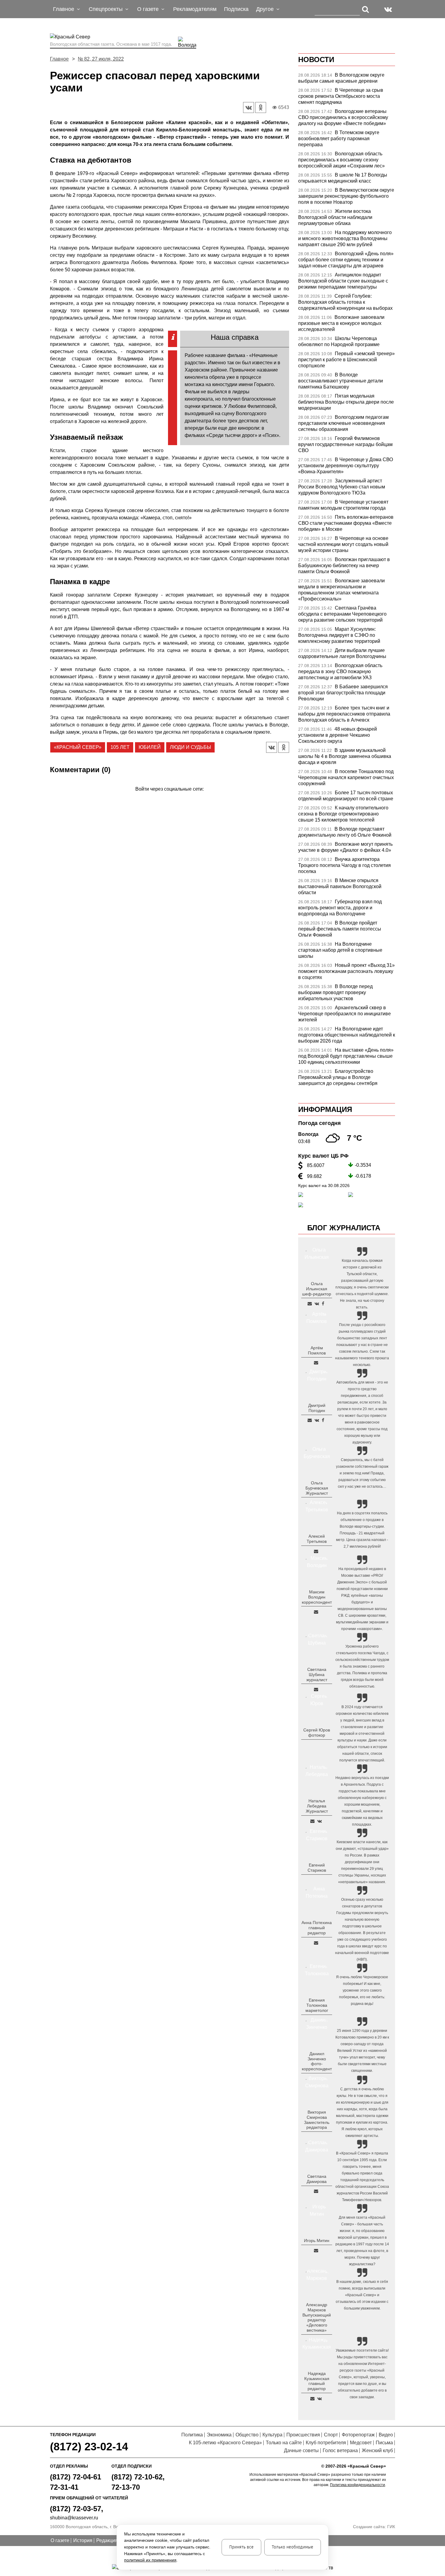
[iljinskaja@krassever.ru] (310, 1304)
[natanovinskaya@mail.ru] (312, 1821)
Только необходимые (293, 2547)
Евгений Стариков (317, 1868)
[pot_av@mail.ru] (316, 1943)
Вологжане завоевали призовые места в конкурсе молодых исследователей (341, 323)
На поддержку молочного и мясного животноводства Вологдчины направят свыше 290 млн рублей (345, 238)
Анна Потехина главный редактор (317, 1928)
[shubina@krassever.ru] (316, 1689)
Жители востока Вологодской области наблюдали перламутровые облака (335, 217)
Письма (384, 2443)
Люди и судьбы (190, 747)
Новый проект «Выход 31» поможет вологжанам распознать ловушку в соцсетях (346, 971)
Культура (272, 2435)
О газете (60, 2540)
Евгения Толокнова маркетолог (317, 2005)
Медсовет (361, 2443)
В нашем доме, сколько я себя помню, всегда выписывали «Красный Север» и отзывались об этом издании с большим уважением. (362, 2295)
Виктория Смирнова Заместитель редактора (317, 2120)
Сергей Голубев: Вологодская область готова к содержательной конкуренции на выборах (345, 302)
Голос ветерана (340, 2450)
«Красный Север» (78, 747)
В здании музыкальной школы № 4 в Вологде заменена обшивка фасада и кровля (345, 756)
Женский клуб (377, 2450)
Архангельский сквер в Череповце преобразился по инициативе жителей (344, 1014)
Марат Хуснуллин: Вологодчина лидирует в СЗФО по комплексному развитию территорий (339, 635)
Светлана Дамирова (317, 2179)
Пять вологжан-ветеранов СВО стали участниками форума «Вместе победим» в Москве (346, 523)
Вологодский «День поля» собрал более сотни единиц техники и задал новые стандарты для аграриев (346, 260)
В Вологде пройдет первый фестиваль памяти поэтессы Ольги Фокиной (340, 929)
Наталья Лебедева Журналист (317, 1806)
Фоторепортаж (358, 2435)
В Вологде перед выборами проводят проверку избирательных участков (335, 992)
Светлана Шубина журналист (317, 1675)
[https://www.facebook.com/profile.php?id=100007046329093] (323, 1304)
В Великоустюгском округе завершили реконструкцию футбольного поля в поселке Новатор (346, 196)
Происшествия (303, 2435)
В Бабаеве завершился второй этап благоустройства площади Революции (343, 693)
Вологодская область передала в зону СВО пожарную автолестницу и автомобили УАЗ (340, 671)
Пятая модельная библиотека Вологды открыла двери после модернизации (346, 402)
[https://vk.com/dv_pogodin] (317, 1420)
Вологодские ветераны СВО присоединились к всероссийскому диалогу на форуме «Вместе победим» (343, 117)
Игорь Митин (317, 2240)
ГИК (391, 2527)
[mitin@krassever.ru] (316, 2250)
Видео (386, 2435)
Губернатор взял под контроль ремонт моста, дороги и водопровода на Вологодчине (340, 908)
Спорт (331, 2435)
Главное (59, 59)
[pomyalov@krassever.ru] (316, 1363)
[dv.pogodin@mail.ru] (310, 1420)
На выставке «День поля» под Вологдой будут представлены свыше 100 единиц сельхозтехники (346, 1056)
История (83, 2540)
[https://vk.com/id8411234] (320, 1821)
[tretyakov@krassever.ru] (316, 1551)
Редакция (107, 2540)
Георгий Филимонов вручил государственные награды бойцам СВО (345, 444)
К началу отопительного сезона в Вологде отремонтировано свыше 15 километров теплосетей (343, 814)
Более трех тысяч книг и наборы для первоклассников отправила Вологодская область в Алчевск (344, 714)
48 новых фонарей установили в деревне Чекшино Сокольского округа (338, 735)
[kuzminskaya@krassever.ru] (312, 2399)
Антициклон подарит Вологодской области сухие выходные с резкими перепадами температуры (343, 281)
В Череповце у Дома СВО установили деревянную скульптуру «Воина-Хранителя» (346, 466)
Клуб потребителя (326, 2443)
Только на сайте (284, 2443)
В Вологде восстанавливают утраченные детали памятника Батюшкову (341, 381)
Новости (316, 60)
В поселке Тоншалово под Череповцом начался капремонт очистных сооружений (346, 777)
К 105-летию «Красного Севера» (225, 2443)
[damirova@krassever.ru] (316, 2191)
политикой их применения (150, 2560)
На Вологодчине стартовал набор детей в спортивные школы (340, 950)
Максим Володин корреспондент (317, 1597)
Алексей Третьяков (317, 1539)
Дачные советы (301, 2450)
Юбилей (150, 747)
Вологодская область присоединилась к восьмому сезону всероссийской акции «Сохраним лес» (341, 160)
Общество (247, 2435)
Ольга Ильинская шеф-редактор (317, 1289)
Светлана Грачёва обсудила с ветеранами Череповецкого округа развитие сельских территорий (342, 614)
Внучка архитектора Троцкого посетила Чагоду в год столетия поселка (344, 865)
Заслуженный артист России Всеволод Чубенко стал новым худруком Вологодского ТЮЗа (342, 487)
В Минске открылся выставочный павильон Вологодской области (340, 886)
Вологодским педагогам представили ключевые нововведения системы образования (343, 423)
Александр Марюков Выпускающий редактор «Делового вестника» (317, 2317)
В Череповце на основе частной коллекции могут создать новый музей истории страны (343, 544)
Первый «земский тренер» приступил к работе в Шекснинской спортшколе (346, 360)
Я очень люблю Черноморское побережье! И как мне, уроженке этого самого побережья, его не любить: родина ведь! (362, 1990)
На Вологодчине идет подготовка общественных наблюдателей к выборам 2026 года (347, 1035)
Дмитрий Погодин (317, 1408)
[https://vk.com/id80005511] (320, 2399)
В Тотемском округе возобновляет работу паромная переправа (339, 139)
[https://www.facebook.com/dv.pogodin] (323, 1420)
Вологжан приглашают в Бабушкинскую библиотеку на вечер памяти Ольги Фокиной (344, 565)
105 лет (120, 747)
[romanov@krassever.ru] (316, 1612)
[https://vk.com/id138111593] (317, 1304)
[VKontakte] (168, 798)
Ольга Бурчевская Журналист (317, 1488)
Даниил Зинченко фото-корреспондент (317, 2061)
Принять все (241, 2547)
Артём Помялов (317, 1350)
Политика (192, 2435)
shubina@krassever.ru (74, 2518)
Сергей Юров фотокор (317, 1733)
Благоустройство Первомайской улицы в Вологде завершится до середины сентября (338, 1077)
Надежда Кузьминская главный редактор (317, 2381)
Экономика (219, 2435)
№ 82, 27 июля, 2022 (101, 59)
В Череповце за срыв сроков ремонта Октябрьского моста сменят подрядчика (341, 96)
